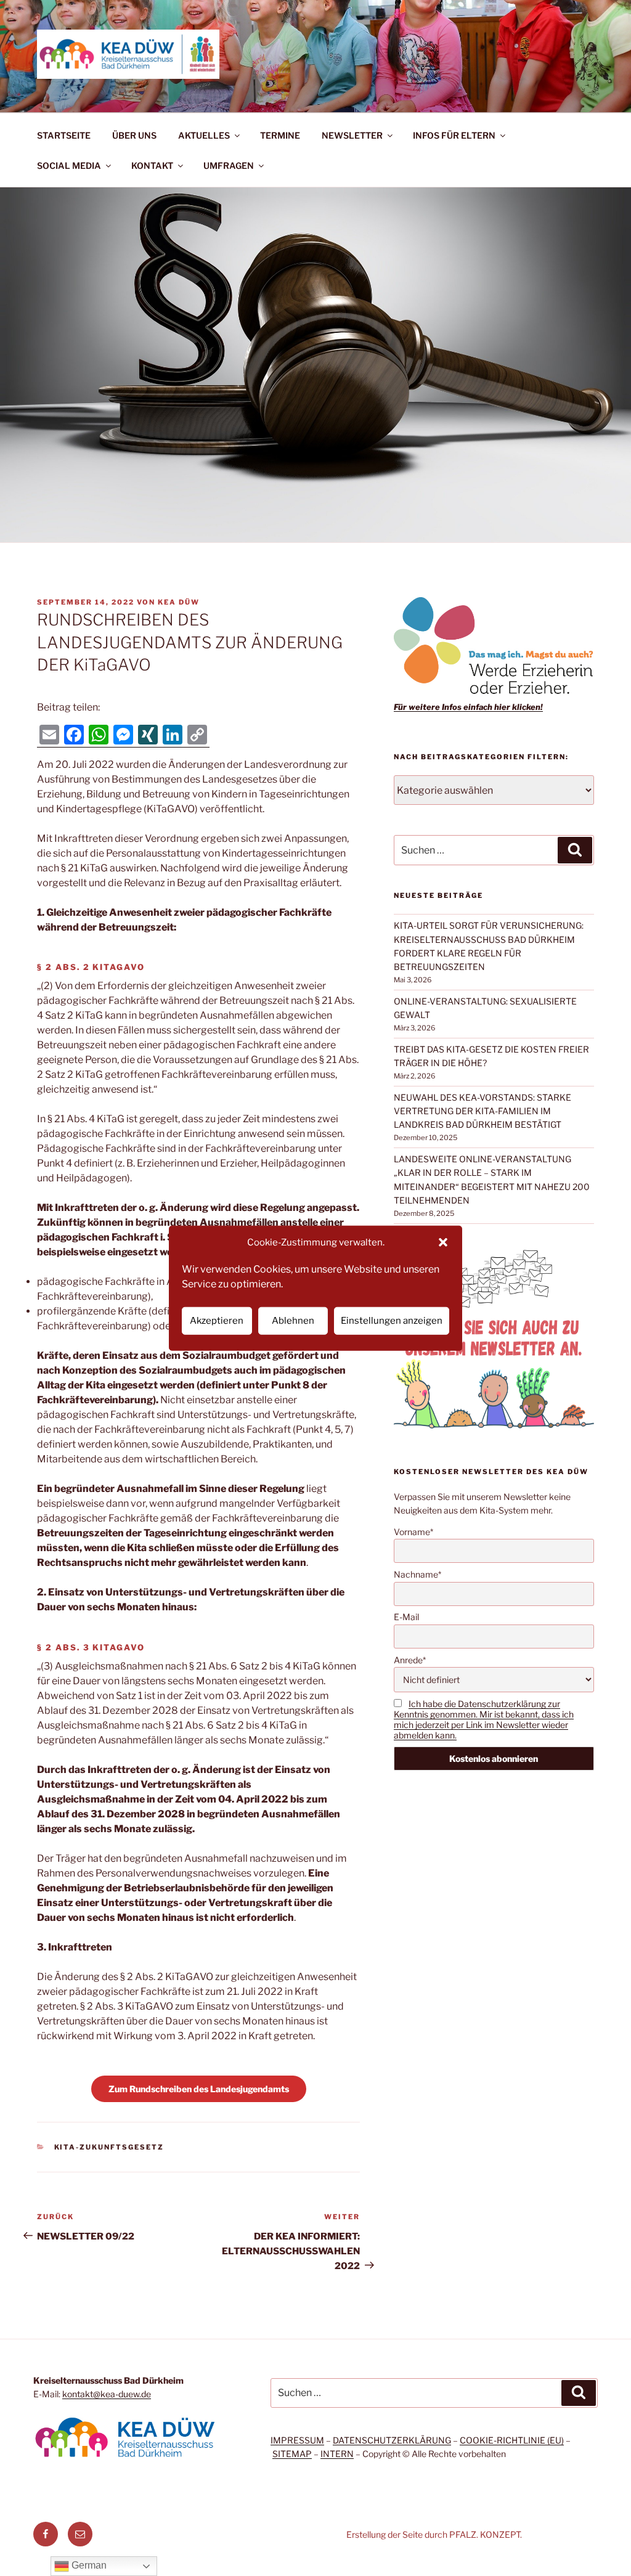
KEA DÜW (179, 602)
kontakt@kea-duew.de (107, 2394)
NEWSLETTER (352, 135)
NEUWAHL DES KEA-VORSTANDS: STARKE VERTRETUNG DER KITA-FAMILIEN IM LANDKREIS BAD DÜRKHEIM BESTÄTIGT (482, 1111)
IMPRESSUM (297, 2440)
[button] (443, 1242)
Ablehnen (293, 1321)
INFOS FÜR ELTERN (454, 135)
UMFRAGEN (229, 165)
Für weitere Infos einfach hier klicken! (468, 707)
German (88, 2565)
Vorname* (413, 1532)
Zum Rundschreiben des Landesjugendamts (199, 2089)
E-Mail (406, 1617)
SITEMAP (292, 2454)
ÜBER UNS (134, 135)
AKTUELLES (204, 135)
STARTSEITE (64, 135)
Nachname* (417, 1574)
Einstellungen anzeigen (392, 1321)
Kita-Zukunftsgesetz (109, 2147)
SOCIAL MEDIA (69, 165)
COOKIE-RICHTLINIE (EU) (512, 2440)
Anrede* (410, 1660)
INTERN (337, 2454)
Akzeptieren (217, 1321)
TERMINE (280, 135)
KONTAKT (152, 165)
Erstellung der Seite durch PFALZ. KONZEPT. (434, 2534)
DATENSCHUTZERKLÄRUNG (392, 2440)
